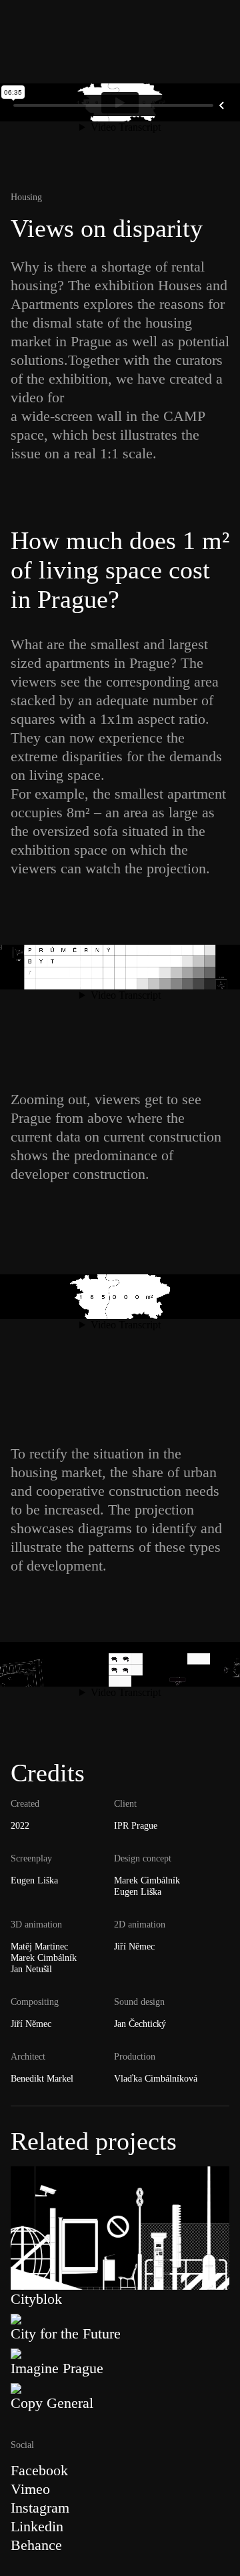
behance (36, 2545)
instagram (40, 2508)
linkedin (37, 2526)
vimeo (30, 2489)
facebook (39, 2470)
